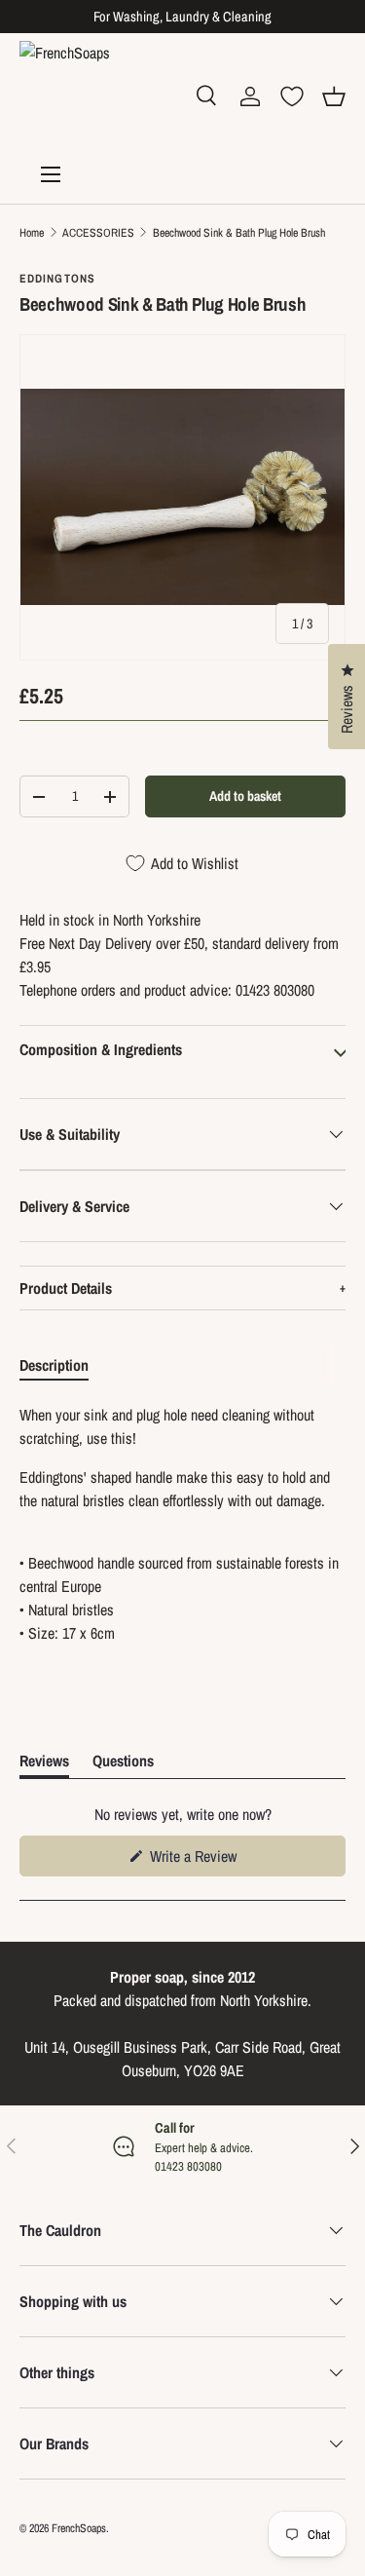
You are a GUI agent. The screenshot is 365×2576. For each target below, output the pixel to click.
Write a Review (196, 1860)
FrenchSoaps (79, 2528)
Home (32, 233)
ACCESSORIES (98, 233)
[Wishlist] (292, 96)
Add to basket (245, 796)
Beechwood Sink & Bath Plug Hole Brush (239, 233)
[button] (334, 96)
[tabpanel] (182, 1524)
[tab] (54, 1365)
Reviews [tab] (44, 1764)
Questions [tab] (123, 1764)
